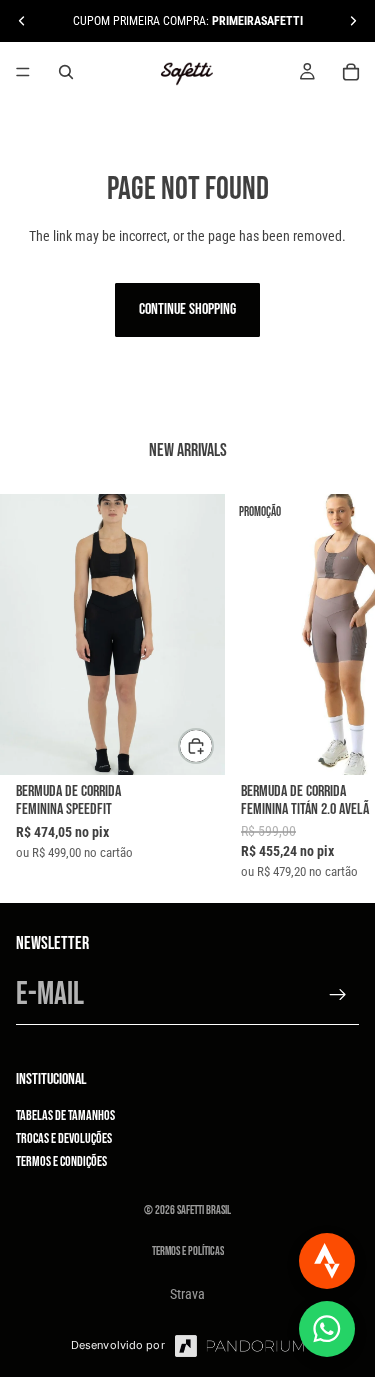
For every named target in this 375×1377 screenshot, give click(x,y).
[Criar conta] (338, 995)
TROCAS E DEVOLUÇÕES (64, 1138)
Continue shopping (187, 309)
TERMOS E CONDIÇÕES (61, 1161)
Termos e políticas (188, 1251)
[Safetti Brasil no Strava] (327, 1261)
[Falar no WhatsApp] (327, 1329)
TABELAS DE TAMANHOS (65, 1114)
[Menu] (23, 72)
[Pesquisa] (66, 72)
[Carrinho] (351, 72)
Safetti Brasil (204, 1210)
